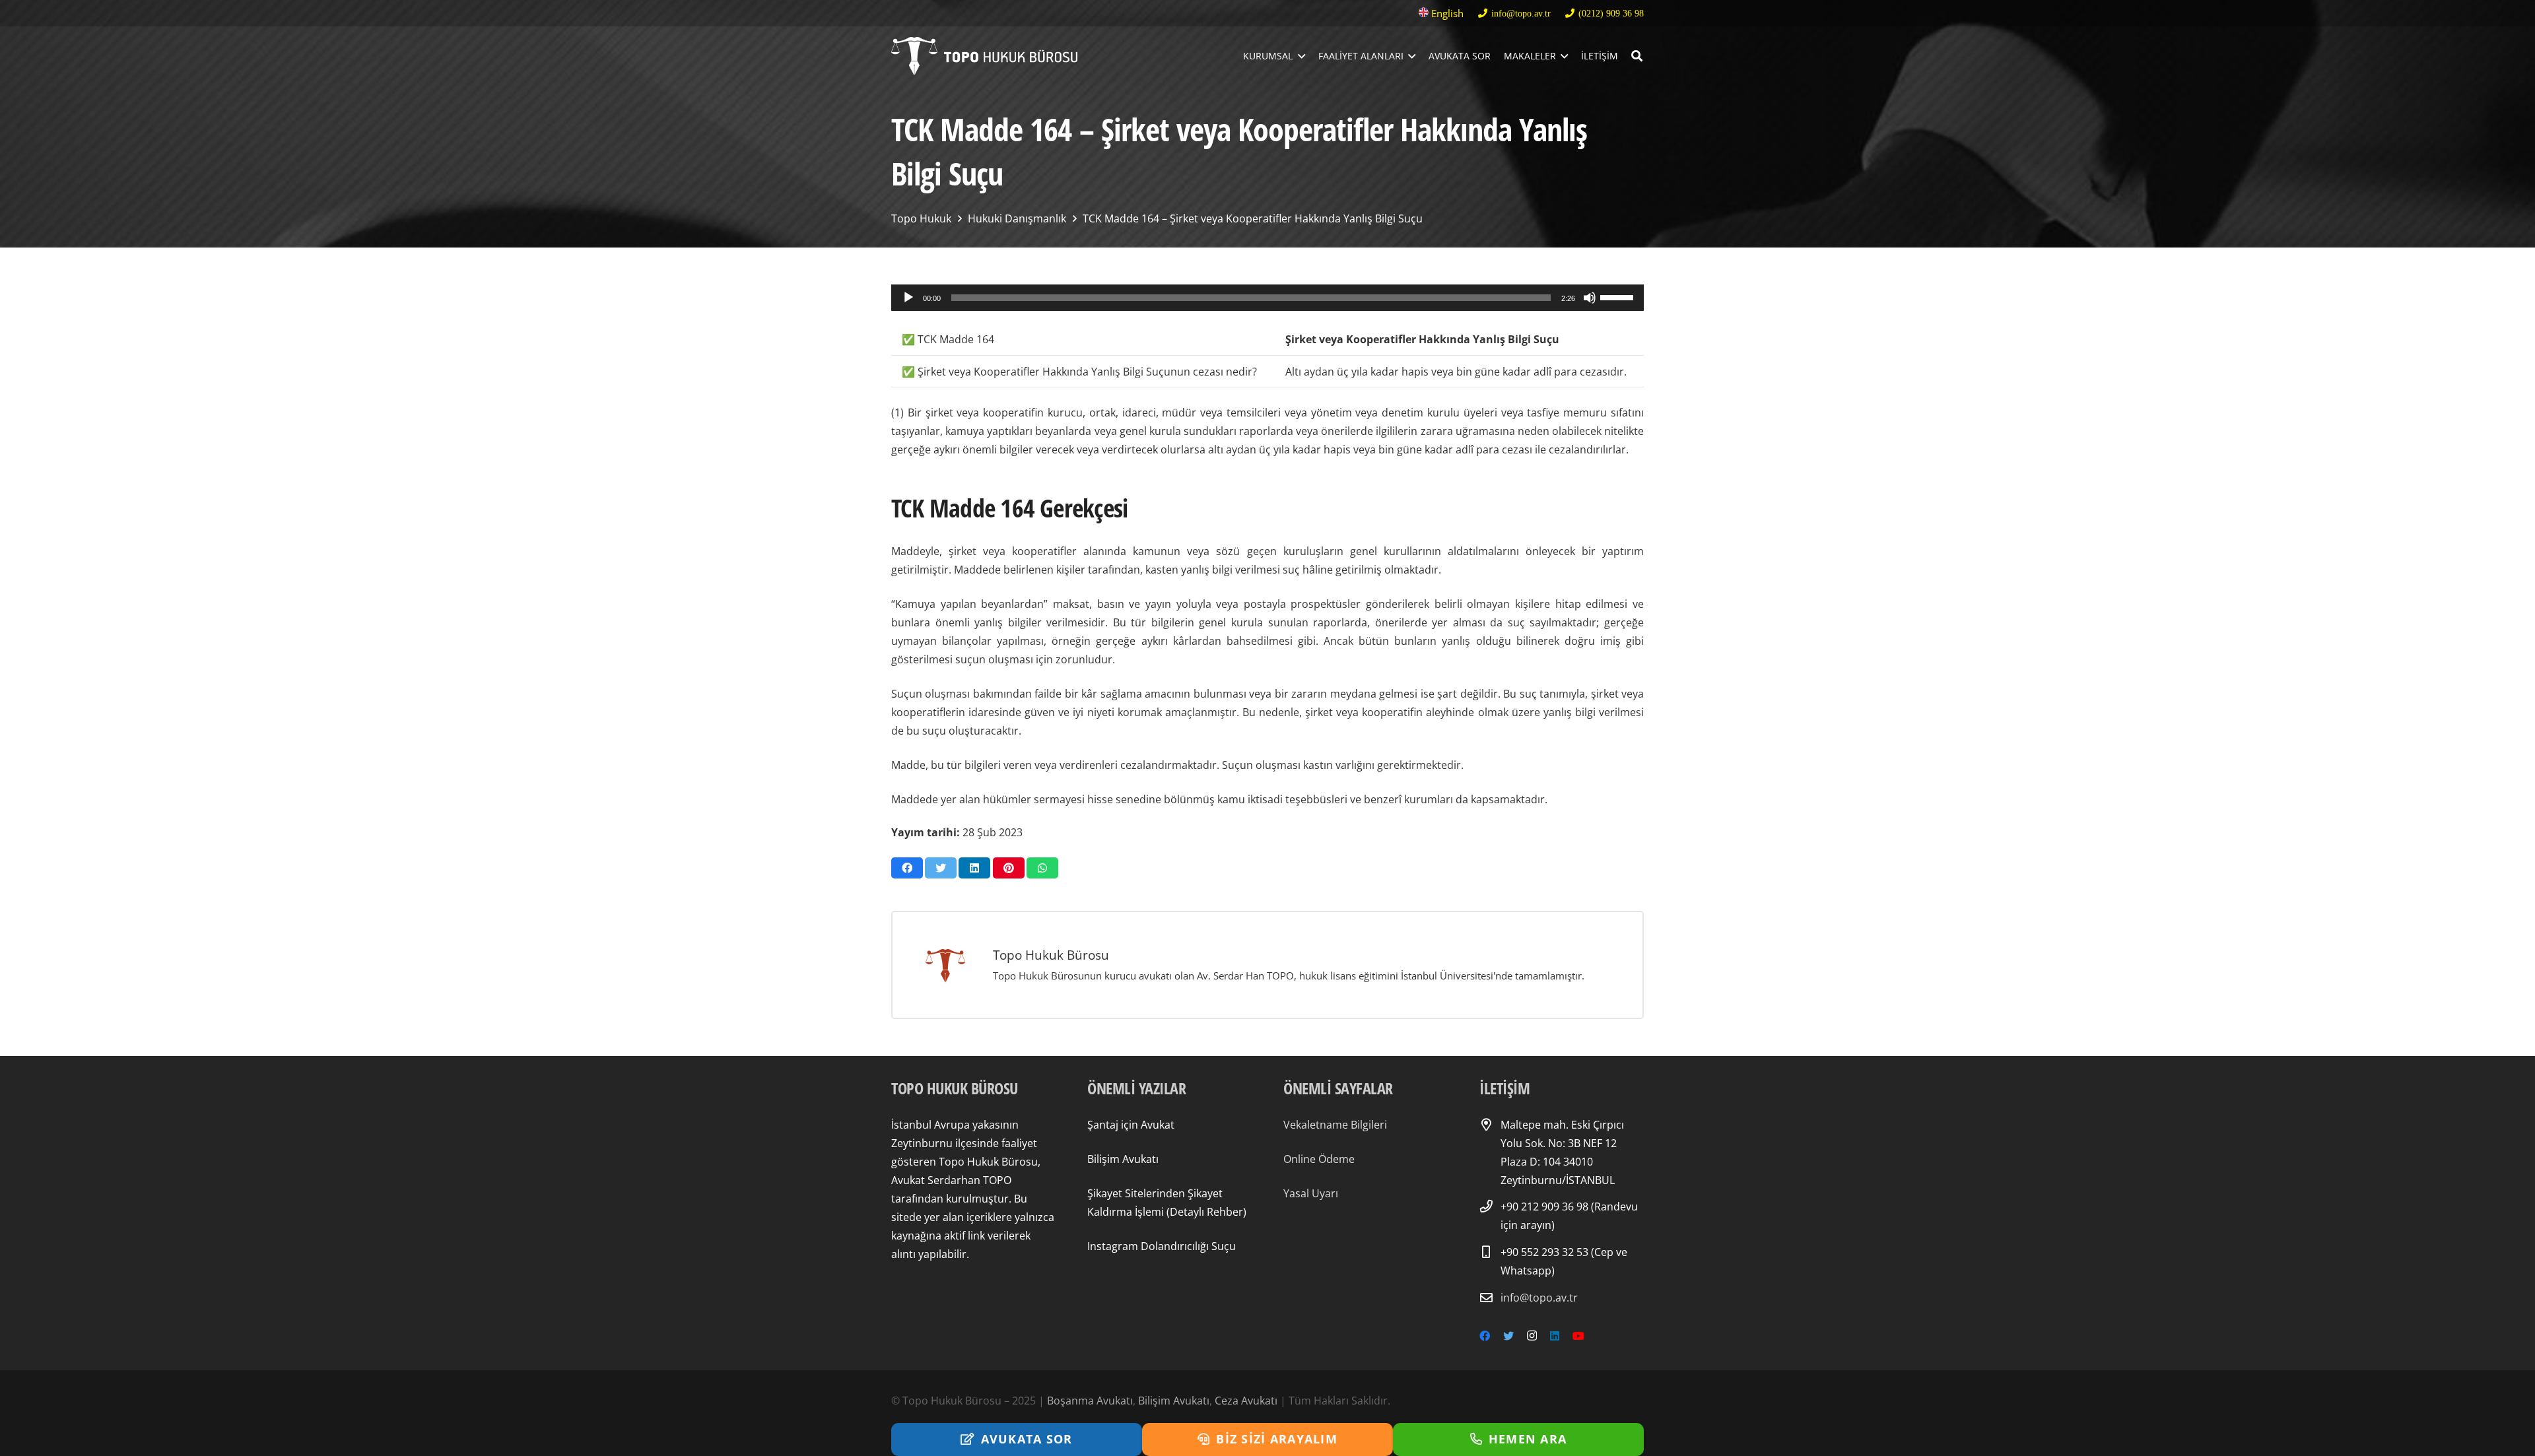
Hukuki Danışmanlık (1017, 218)
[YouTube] (1578, 1336)
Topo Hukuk (921, 218)
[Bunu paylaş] (907, 868)
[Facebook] (1485, 1336)
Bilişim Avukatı (1123, 1159)
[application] (1267, 298)
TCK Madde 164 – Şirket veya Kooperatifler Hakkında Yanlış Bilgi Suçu (1253, 218)
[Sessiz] (1590, 298)
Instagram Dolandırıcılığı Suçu (1162, 1246)
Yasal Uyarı (1311, 1193)
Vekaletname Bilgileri (1335, 1125)
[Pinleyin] (1009, 868)
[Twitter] (1508, 1336)
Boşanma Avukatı (1090, 1401)
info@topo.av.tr (1539, 1298)
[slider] (1619, 296)
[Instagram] (1532, 1336)
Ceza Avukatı (1246, 1401)
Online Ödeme (1319, 1159)
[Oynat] (908, 298)
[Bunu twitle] (941, 868)
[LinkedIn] (1555, 1336)
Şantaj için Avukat (1131, 1125)
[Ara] (1637, 56)
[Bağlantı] (984, 56)
